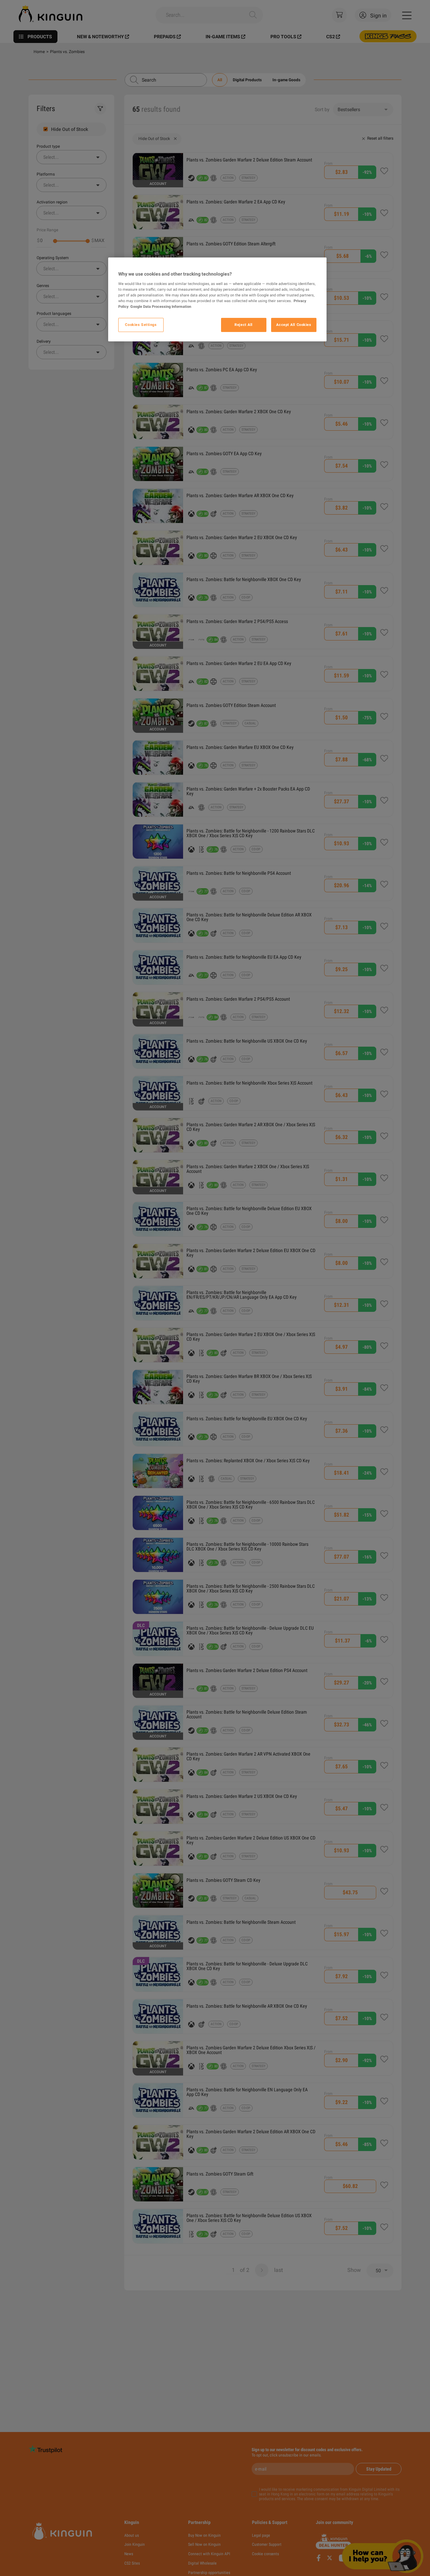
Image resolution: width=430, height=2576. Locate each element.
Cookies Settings (141, 325)
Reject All (244, 325)
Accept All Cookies (294, 325)
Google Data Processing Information (161, 306)
